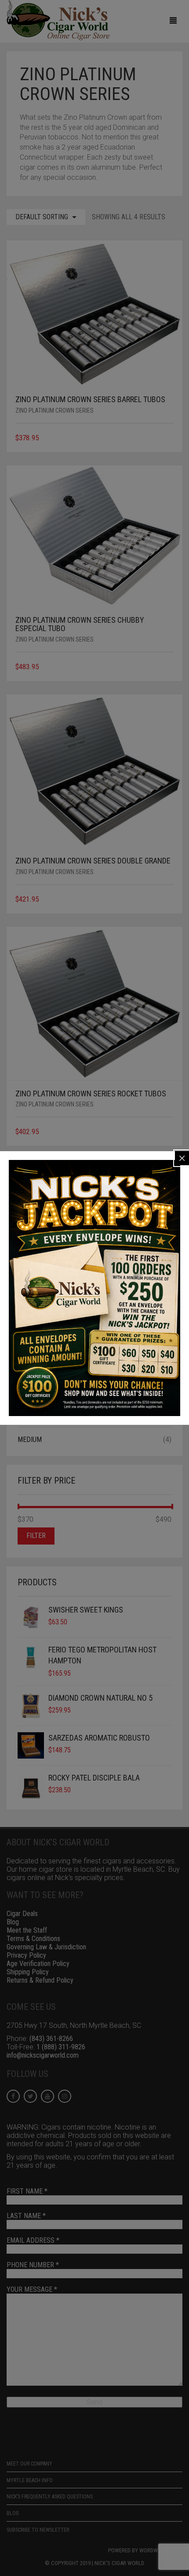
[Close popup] (182, 1158)
